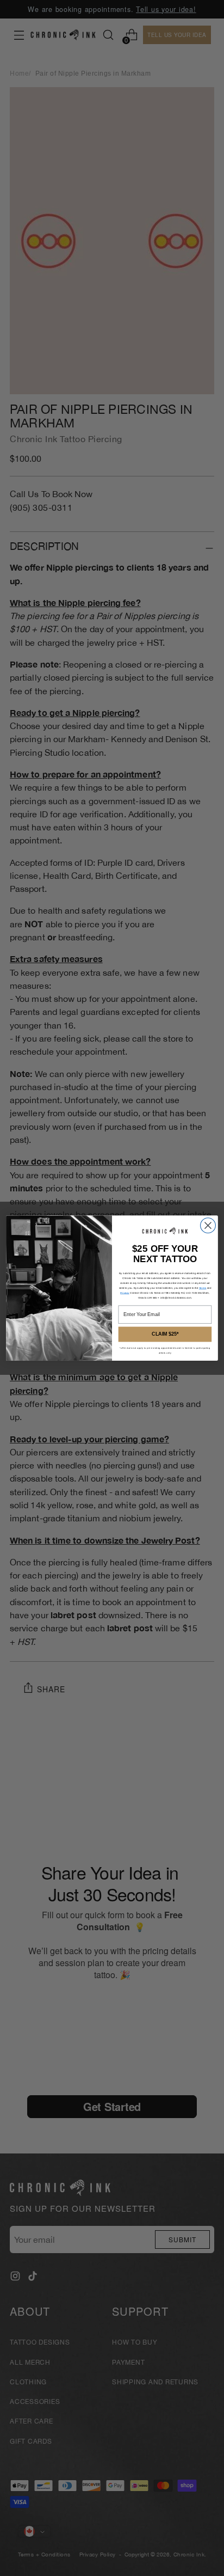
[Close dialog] (208, 1225)
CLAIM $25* (165, 1334)
